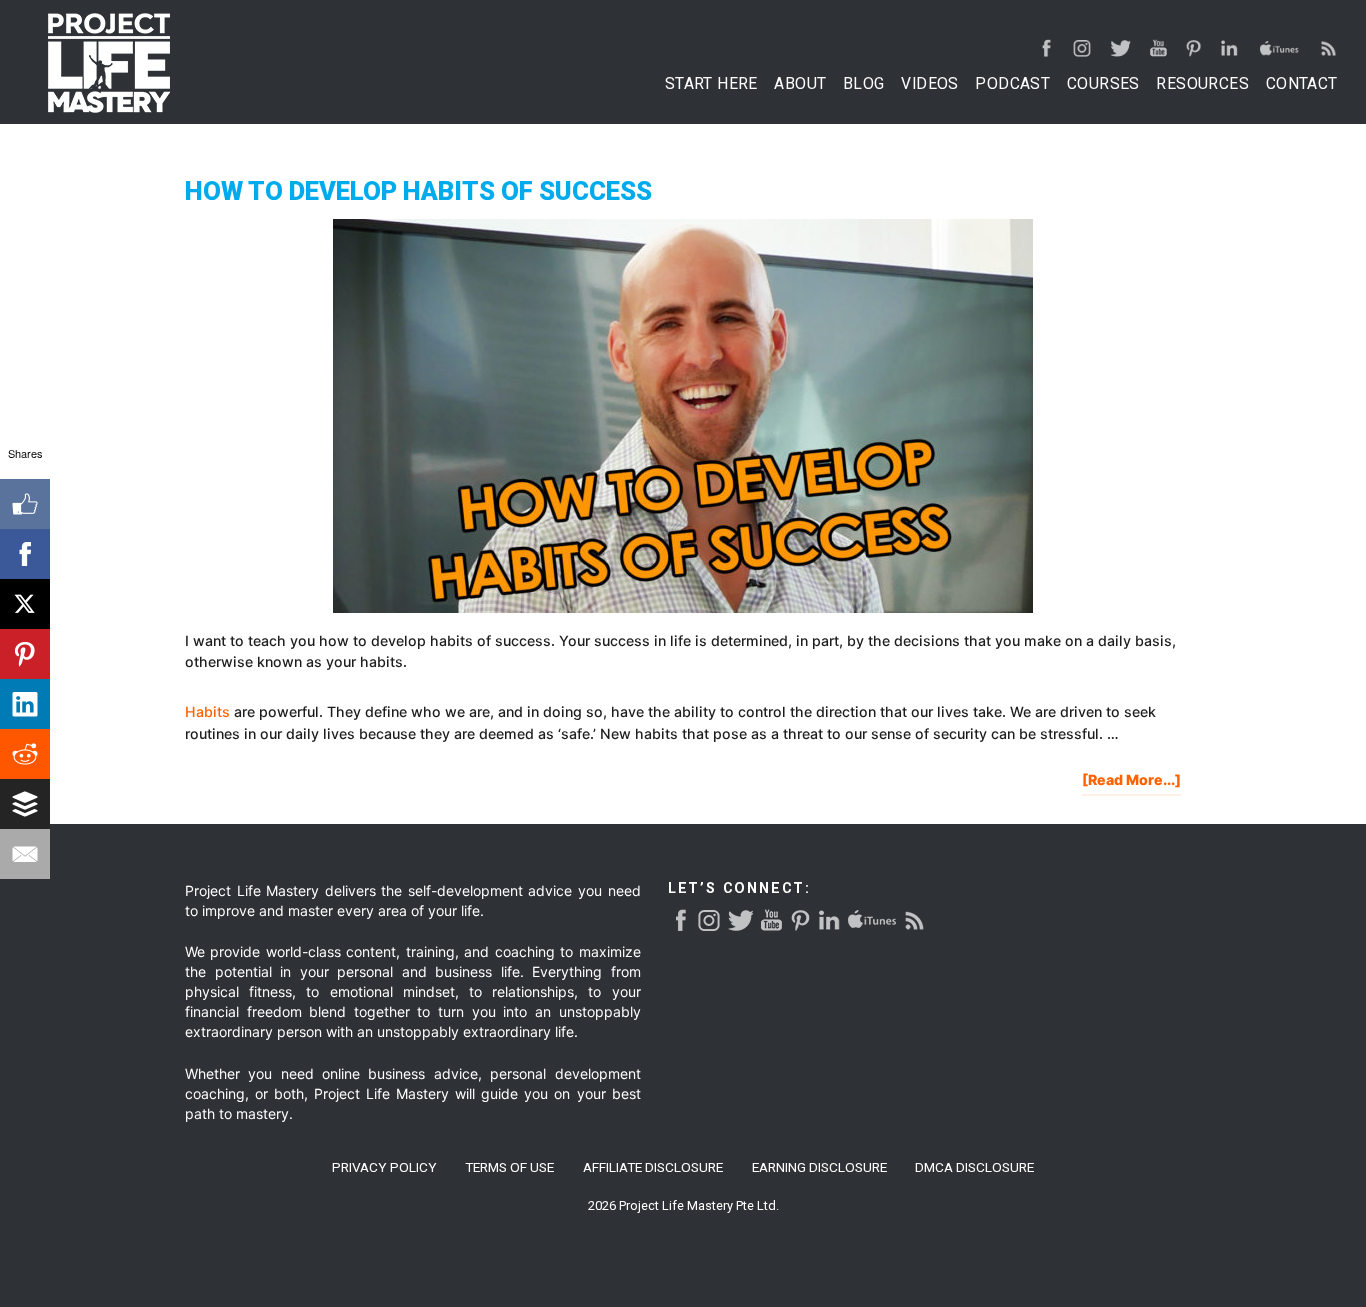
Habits (207, 711)
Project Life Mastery (109, 63)
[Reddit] (25, 754)
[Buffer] (25, 804)
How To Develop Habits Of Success (418, 191)
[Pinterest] (25, 654)
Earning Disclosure (819, 1168)
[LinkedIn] (25, 704)
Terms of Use (509, 1168)
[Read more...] (1131, 782)
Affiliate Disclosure (653, 1168)
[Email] (25, 854)
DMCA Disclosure (974, 1168)
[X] (25, 604)
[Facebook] (25, 554)
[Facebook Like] (25, 504)
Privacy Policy (384, 1168)
